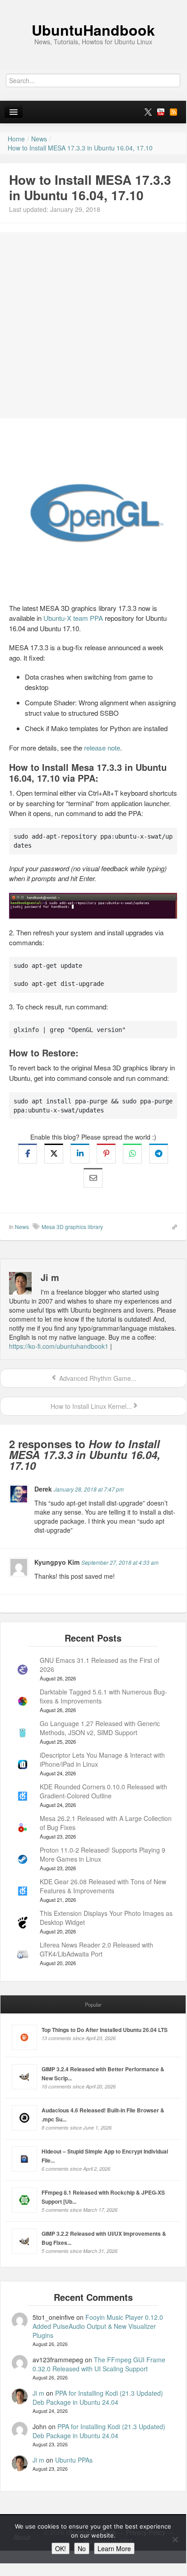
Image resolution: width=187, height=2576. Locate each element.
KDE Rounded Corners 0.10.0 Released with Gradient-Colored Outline (103, 1791)
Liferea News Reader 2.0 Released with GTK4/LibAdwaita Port (96, 1949)
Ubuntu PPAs (74, 2460)
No (82, 2548)
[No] (175, 2539)
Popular (93, 2004)
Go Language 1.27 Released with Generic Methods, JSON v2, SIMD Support (100, 1728)
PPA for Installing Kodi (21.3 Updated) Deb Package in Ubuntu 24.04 (98, 2398)
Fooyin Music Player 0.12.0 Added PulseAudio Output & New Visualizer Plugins (98, 2326)
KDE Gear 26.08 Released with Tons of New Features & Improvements (103, 1886)
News (22, 1227)
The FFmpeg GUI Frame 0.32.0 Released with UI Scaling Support (99, 2364)
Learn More (114, 2548)
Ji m (38, 2393)
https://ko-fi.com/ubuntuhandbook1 (59, 1346)
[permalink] (172, 1226)
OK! (61, 2548)
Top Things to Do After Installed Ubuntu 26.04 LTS (105, 2030)
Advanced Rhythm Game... (97, 1378)
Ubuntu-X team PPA (73, 618)
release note (102, 748)
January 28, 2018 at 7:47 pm (89, 1489)
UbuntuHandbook (93, 30)
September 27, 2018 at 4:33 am (120, 1562)
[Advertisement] (93, 325)
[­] (93, 5)
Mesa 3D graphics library (72, 1227)
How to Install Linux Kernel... (90, 1406)
